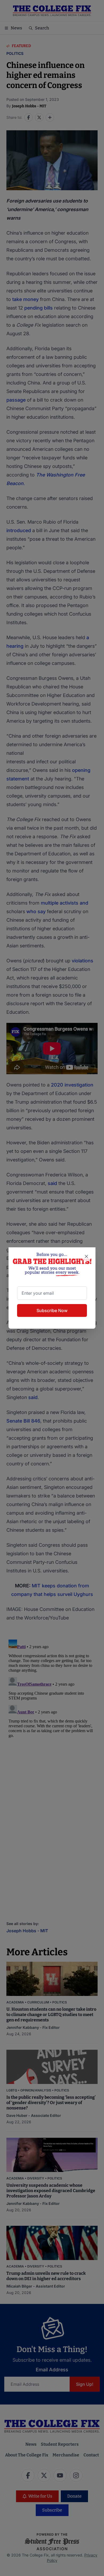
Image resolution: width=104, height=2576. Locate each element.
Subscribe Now (52, 1310)
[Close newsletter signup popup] (86, 1256)
